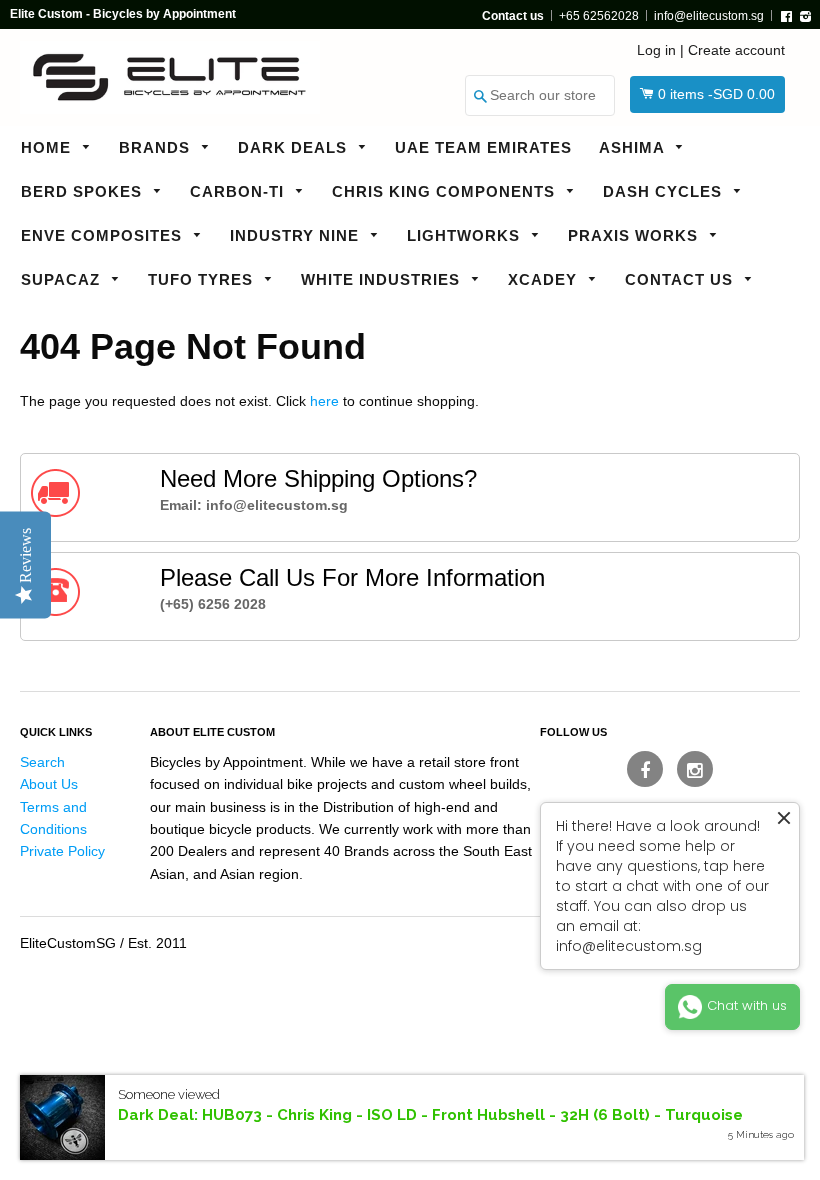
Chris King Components (446, 191)
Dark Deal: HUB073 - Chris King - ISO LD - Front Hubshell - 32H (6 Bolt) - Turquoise (430, 1115)
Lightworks (466, 235)
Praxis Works (635, 235)
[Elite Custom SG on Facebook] (645, 769)
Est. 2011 (157, 943)
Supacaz (63, 279)
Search (42, 762)
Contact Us (681, 279)
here (324, 401)
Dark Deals (295, 147)
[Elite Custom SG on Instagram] (695, 769)
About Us (49, 784)
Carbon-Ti (239, 191)
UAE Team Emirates (483, 147)
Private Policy (62, 851)
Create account (736, 50)
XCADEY (545, 279)
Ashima (634, 147)
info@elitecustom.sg (709, 16)
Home (48, 147)
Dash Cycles (665, 191)
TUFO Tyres (203, 279)
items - (716, 94)
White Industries (383, 279)
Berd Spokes (84, 191)
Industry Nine (297, 235)
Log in (656, 50)
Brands (157, 147)
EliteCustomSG (68, 943)
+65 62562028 (599, 16)
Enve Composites (104, 235)
